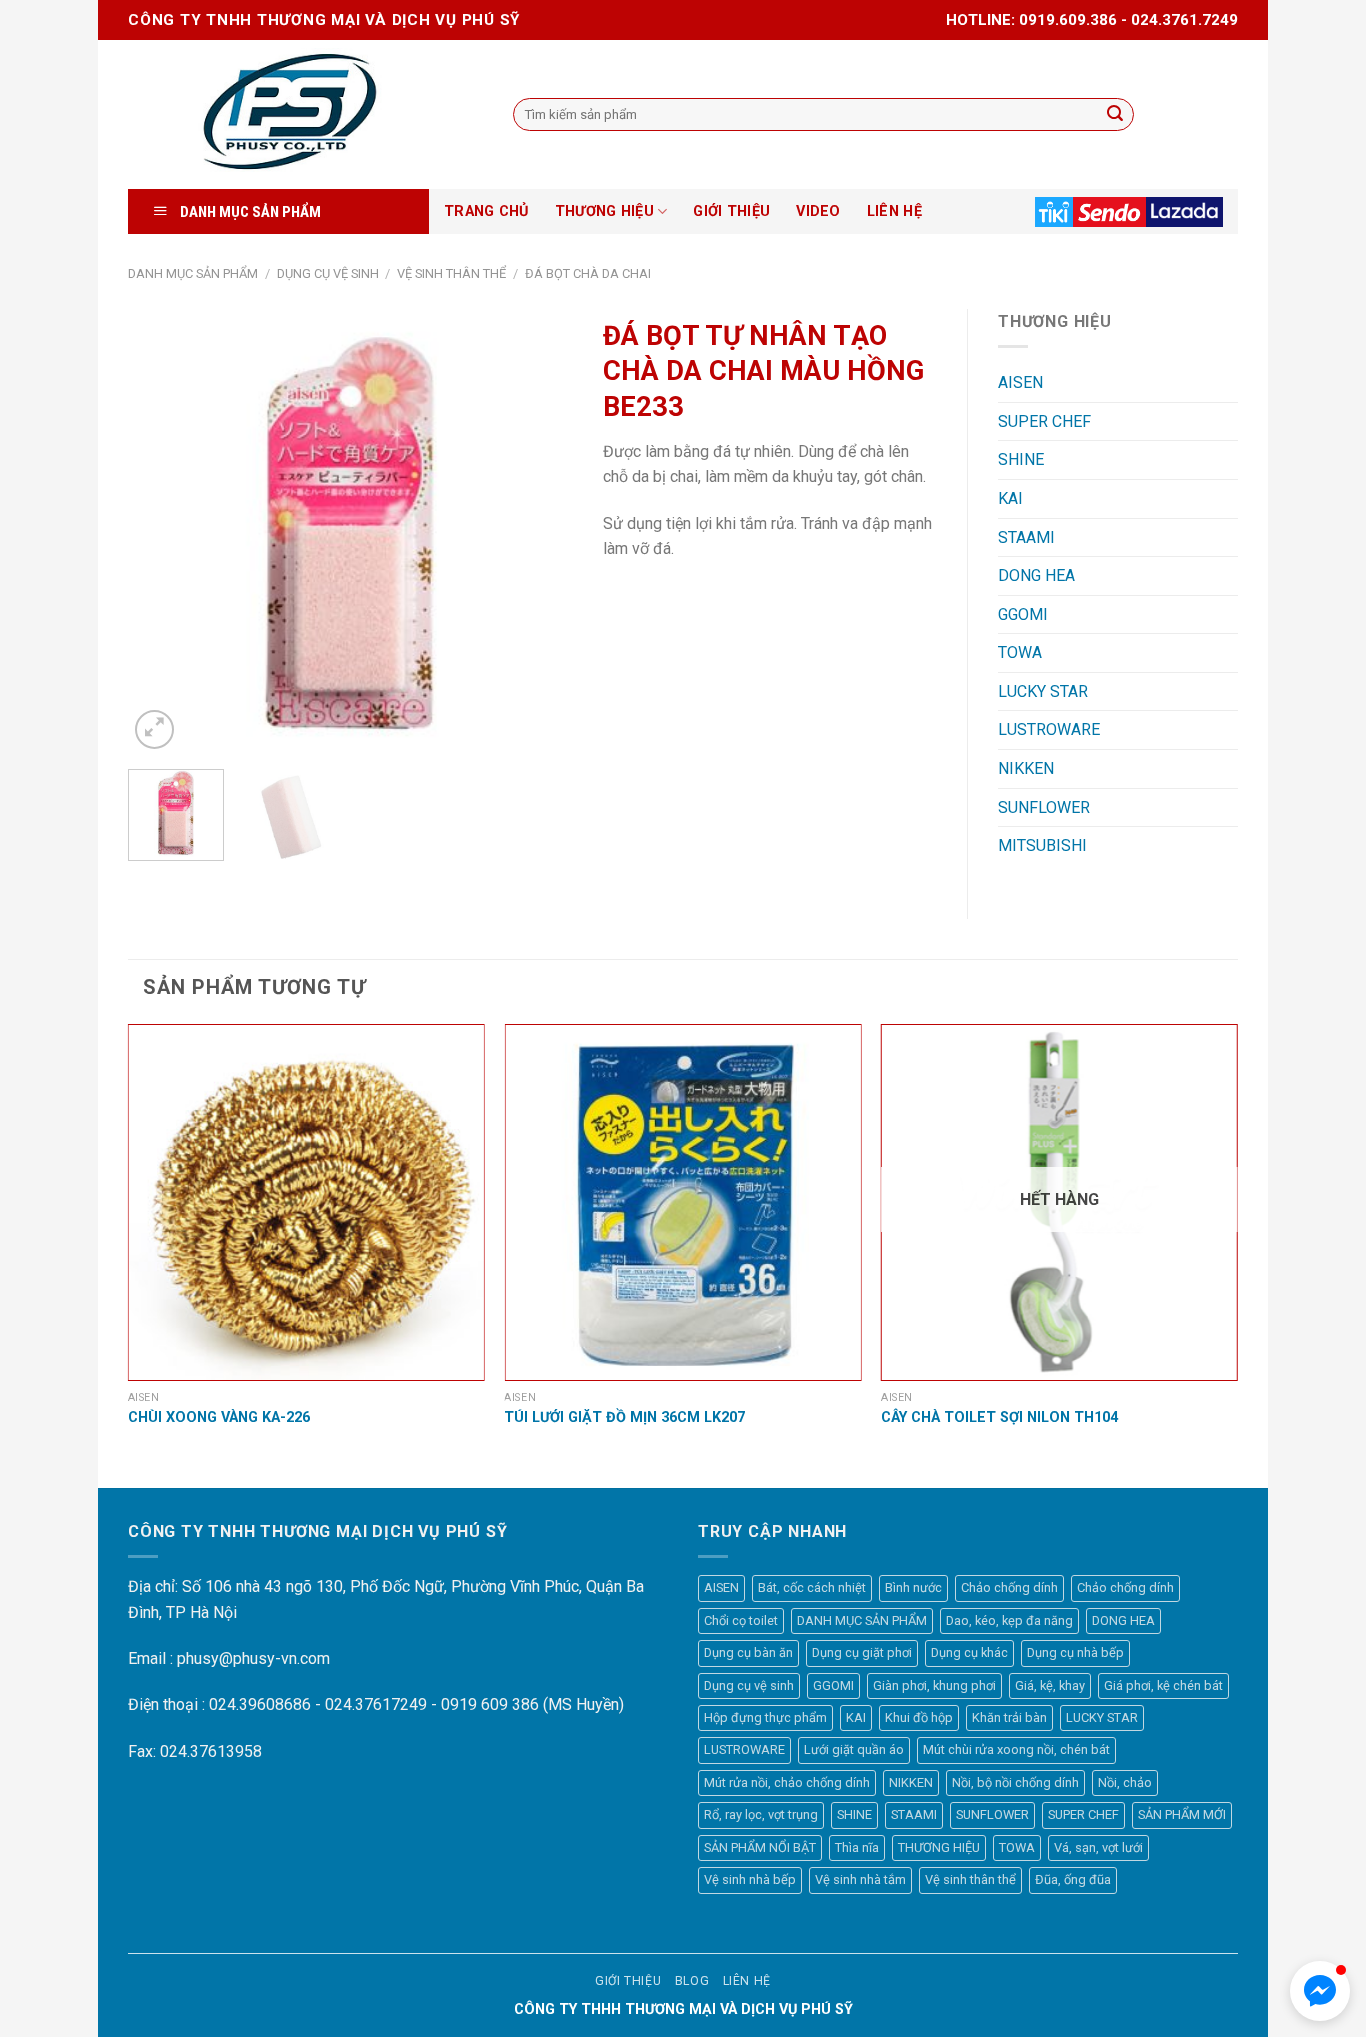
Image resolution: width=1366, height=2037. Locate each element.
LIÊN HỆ (894, 211)
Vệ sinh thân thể (451, 273)
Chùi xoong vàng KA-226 (219, 1417)
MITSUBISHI (1042, 845)
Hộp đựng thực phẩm (765, 1717)
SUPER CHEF (1044, 421)
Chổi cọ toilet (741, 1620)
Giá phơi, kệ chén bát (1163, 1685)
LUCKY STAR (1043, 691)
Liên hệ (747, 1981)
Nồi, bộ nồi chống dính (1015, 1782)
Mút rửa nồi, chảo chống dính (787, 1782)
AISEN (1020, 382)
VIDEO (818, 211)
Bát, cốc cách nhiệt (812, 1587)
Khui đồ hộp (919, 1717)
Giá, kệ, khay (1050, 1685)
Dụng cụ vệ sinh (328, 273)
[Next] (539, 531)
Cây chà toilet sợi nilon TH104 (999, 1417)
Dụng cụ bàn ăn (748, 1652)
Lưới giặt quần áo (854, 1749)
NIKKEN (1026, 768)
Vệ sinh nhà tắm (860, 1879)
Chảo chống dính (1009, 1587)
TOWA (1020, 652)
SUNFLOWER (1044, 807)
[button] (1320, 1991)
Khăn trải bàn (1009, 1717)
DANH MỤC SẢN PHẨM (193, 273)
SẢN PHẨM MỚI (1182, 1814)
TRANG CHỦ (486, 211)
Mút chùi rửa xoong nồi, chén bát (1016, 1749)
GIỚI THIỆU (731, 211)
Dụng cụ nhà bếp (1075, 1652)
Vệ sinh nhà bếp (750, 1879)
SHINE (1021, 459)
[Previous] (162, 531)
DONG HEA (1036, 575)
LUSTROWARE (1049, 729)
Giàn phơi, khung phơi (934, 1685)
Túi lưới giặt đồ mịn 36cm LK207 (624, 1417)
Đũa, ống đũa (1073, 1879)
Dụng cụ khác (969, 1652)
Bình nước (913, 1587)
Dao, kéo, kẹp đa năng (1009, 1620)
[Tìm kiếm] (1115, 115)
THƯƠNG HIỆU (604, 211)
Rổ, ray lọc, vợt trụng (761, 1814)
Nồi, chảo (1125, 1782)
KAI (1010, 498)
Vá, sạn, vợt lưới (1098, 1847)
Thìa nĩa (857, 1847)
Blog (692, 1981)
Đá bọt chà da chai (588, 273)
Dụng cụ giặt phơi (862, 1652)
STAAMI (1026, 537)
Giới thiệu (628, 1981)
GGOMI (1023, 614)
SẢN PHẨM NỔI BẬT (760, 1847)
